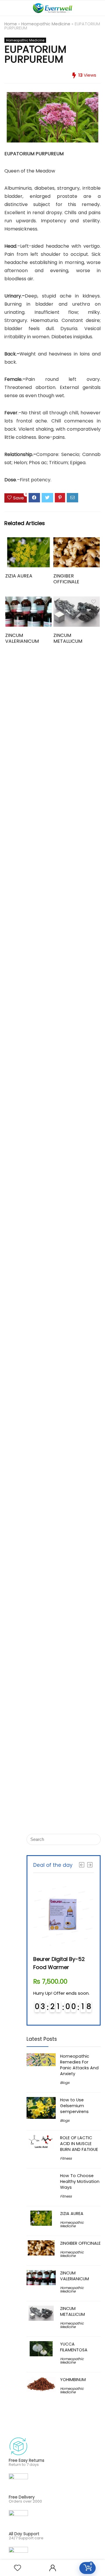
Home (11, 24)
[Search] (96, 8)
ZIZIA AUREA (19, 576)
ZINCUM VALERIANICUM (22, 638)
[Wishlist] (17, 2568)
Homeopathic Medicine (46, 24)
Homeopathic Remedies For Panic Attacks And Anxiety (79, 2065)
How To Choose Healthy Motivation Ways (80, 2181)
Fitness (66, 2158)
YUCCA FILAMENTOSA (74, 2347)
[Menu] (7, 8)
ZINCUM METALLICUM (68, 638)
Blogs (65, 2083)
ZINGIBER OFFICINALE (66, 579)
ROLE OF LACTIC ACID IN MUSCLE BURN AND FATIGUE (79, 2144)
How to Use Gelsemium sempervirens (74, 2106)
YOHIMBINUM (73, 2380)
